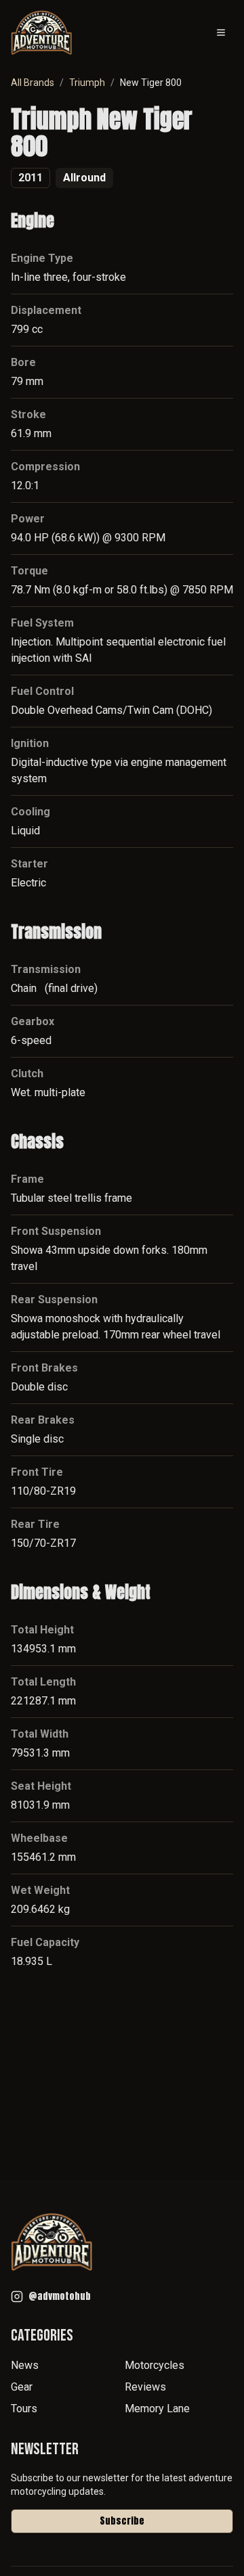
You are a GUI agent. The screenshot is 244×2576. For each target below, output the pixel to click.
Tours (24, 2409)
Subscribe (122, 2521)
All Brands (33, 83)
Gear (22, 2387)
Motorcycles (155, 2365)
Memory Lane (157, 2409)
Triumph (87, 83)
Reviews (145, 2387)
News (25, 2365)
